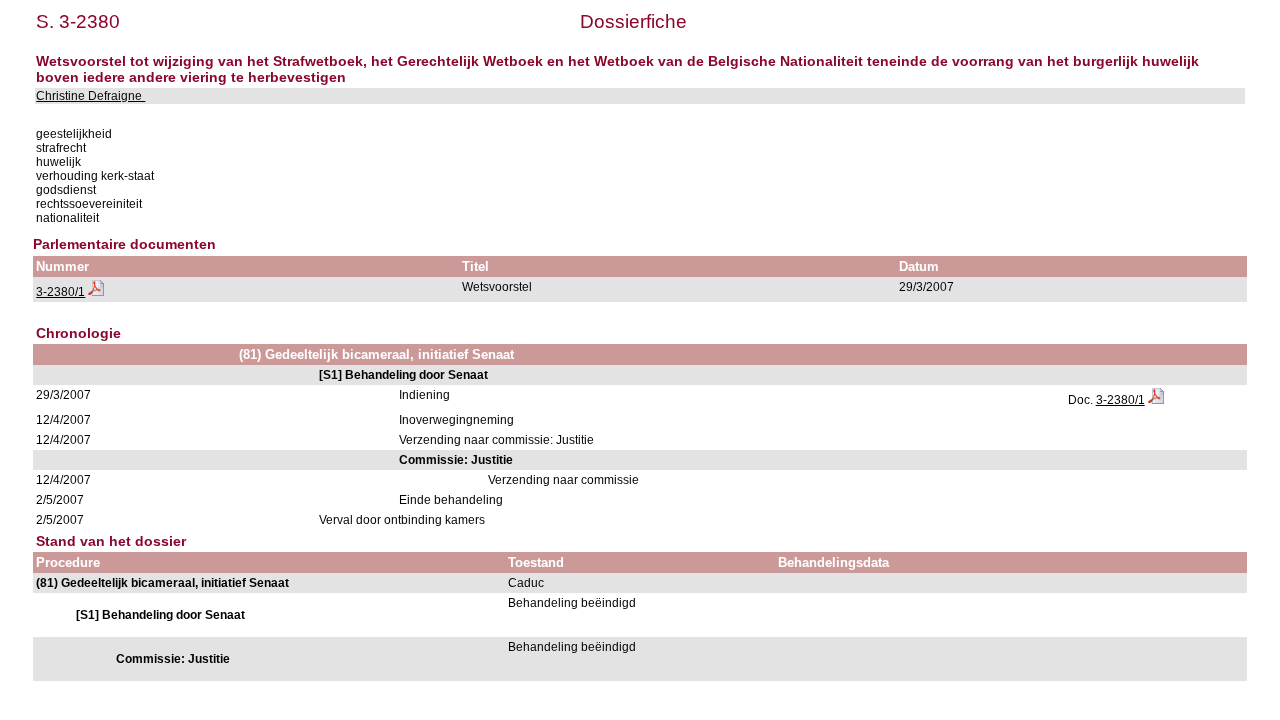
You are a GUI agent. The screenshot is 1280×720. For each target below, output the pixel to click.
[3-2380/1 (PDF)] (96, 292)
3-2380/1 (60, 292)
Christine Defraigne (90, 96)
